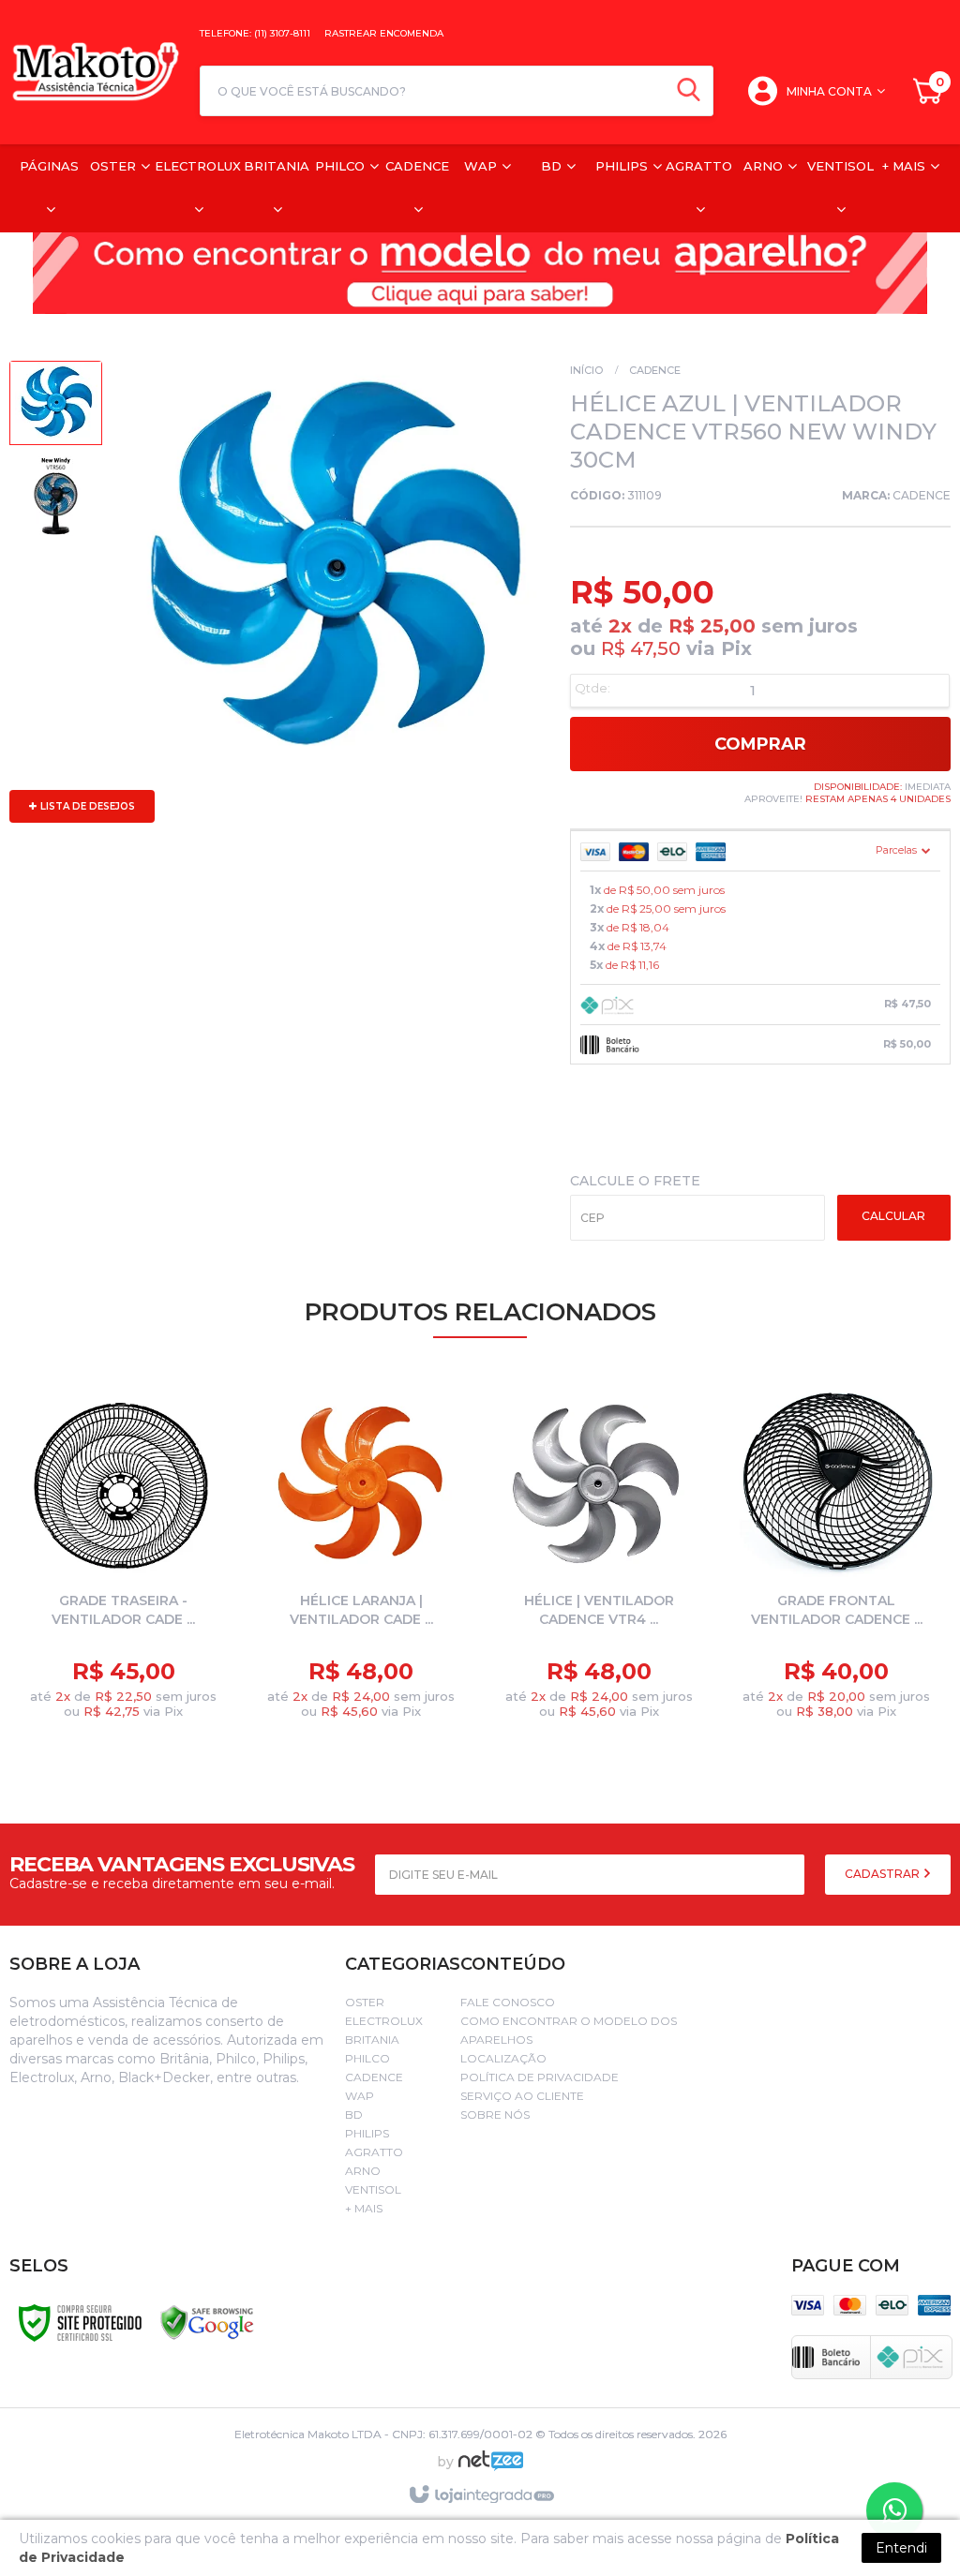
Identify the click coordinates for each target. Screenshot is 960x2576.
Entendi (901, 2548)
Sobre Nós (495, 2114)
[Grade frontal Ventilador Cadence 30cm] (837, 1556)
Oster (365, 2002)
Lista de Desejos (86, 806)
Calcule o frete (635, 1181)
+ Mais (364, 2208)
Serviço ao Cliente (522, 2096)
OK (894, 1218)
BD (354, 2114)
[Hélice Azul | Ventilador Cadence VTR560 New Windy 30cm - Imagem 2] (56, 501)
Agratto (374, 2152)
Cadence (655, 370)
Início (586, 370)
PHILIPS (367, 2133)
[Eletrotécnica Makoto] (95, 72)
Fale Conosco (508, 2002)
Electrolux (384, 2021)
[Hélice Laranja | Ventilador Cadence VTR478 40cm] (362, 1556)
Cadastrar (884, 1874)
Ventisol (373, 2189)
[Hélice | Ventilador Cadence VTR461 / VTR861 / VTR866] (599, 1556)
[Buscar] (689, 91)
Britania (372, 2040)
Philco (367, 2058)
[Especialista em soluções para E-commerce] (491, 2468)
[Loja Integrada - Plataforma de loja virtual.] (480, 2495)
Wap (360, 2096)
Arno (363, 2171)
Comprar (760, 744)
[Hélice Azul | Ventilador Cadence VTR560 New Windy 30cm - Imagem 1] (56, 408)
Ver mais (139, 1685)
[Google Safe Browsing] (207, 2322)
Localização (503, 2058)
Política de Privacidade (540, 2077)
